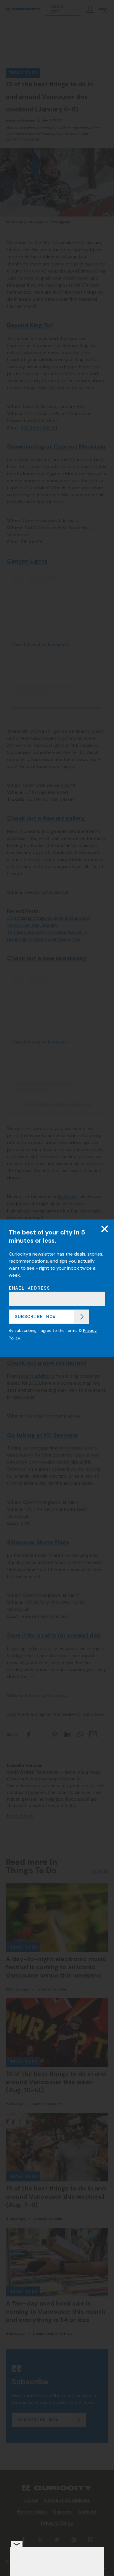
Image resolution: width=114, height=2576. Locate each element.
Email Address (30, 1288)
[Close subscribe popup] (105, 1229)
